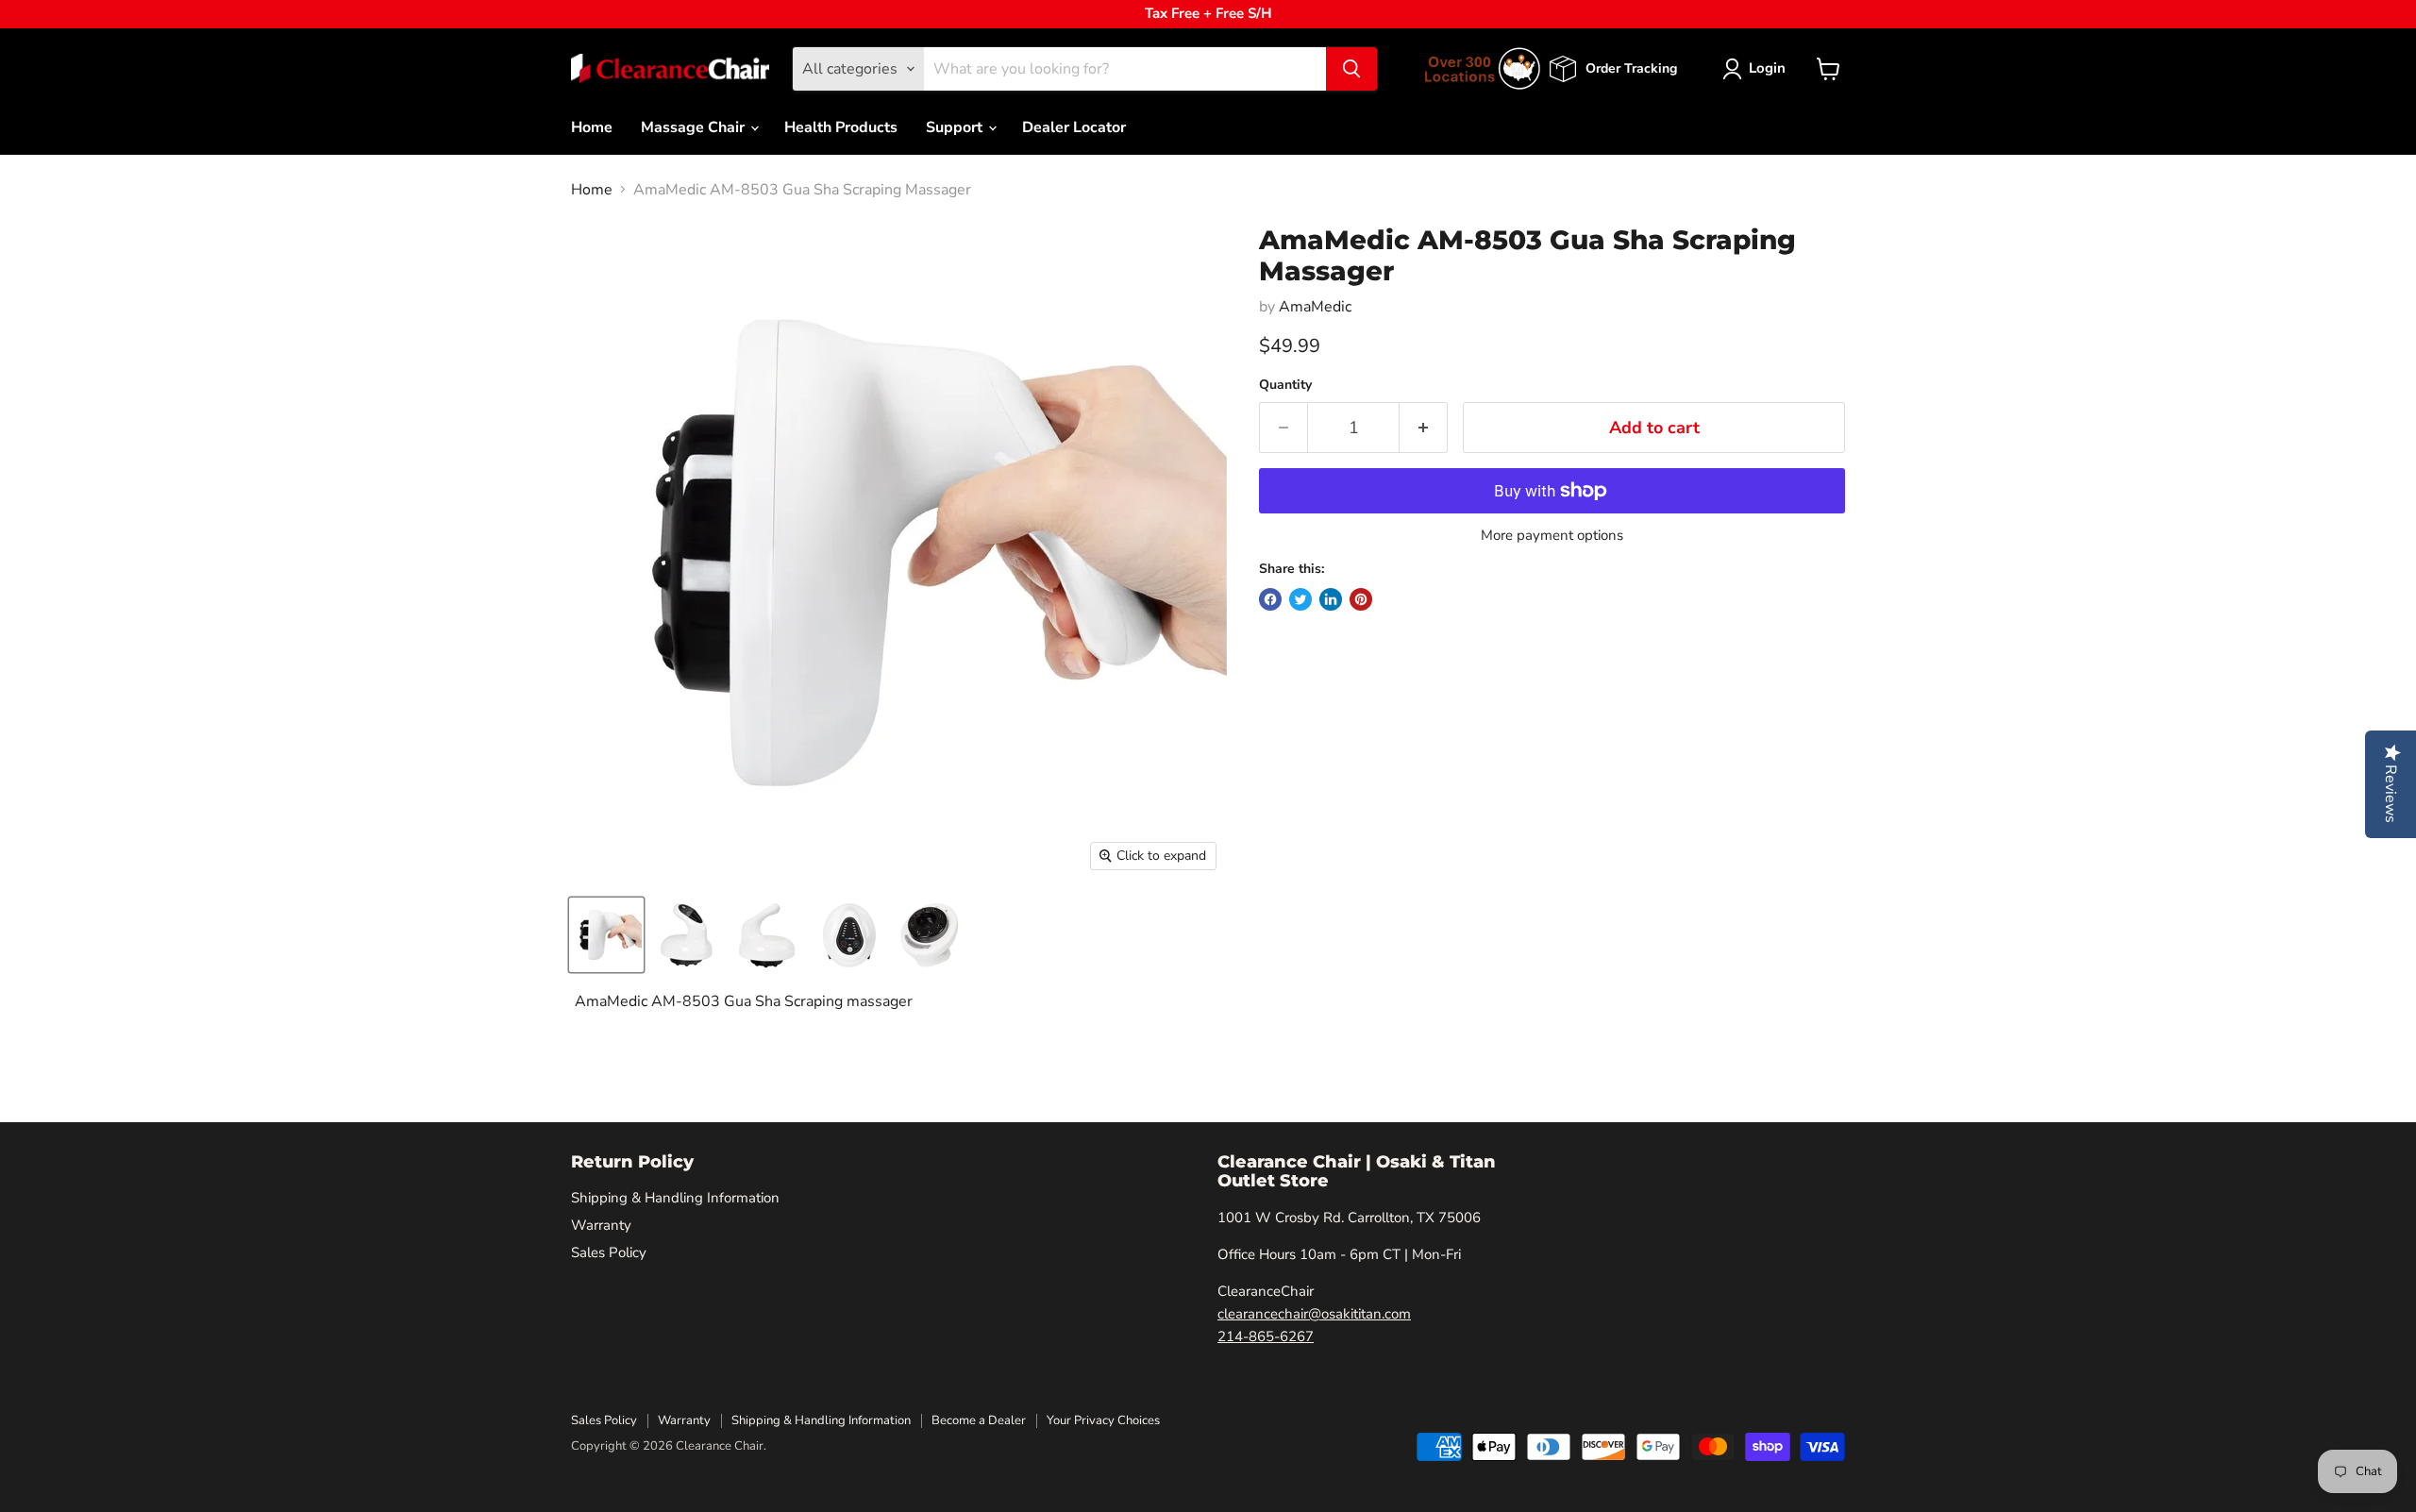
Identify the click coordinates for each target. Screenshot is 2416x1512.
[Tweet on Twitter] (1300, 599)
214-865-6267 (1266, 1336)
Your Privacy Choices (1103, 1420)
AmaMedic (1315, 307)
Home (592, 127)
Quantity (1285, 385)
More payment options (1552, 536)
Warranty (601, 1225)
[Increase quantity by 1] (1424, 428)
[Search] (1351, 69)
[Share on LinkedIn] (1331, 599)
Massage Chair (695, 127)
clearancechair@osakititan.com (1314, 1314)
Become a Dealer (979, 1420)
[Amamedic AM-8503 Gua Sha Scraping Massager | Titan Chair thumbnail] (606, 935)
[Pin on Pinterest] (1361, 599)
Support (956, 127)
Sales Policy (609, 1252)
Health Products (841, 127)
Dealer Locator (1074, 127)
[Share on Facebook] (1270, 599)
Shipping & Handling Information (675, 1198)
